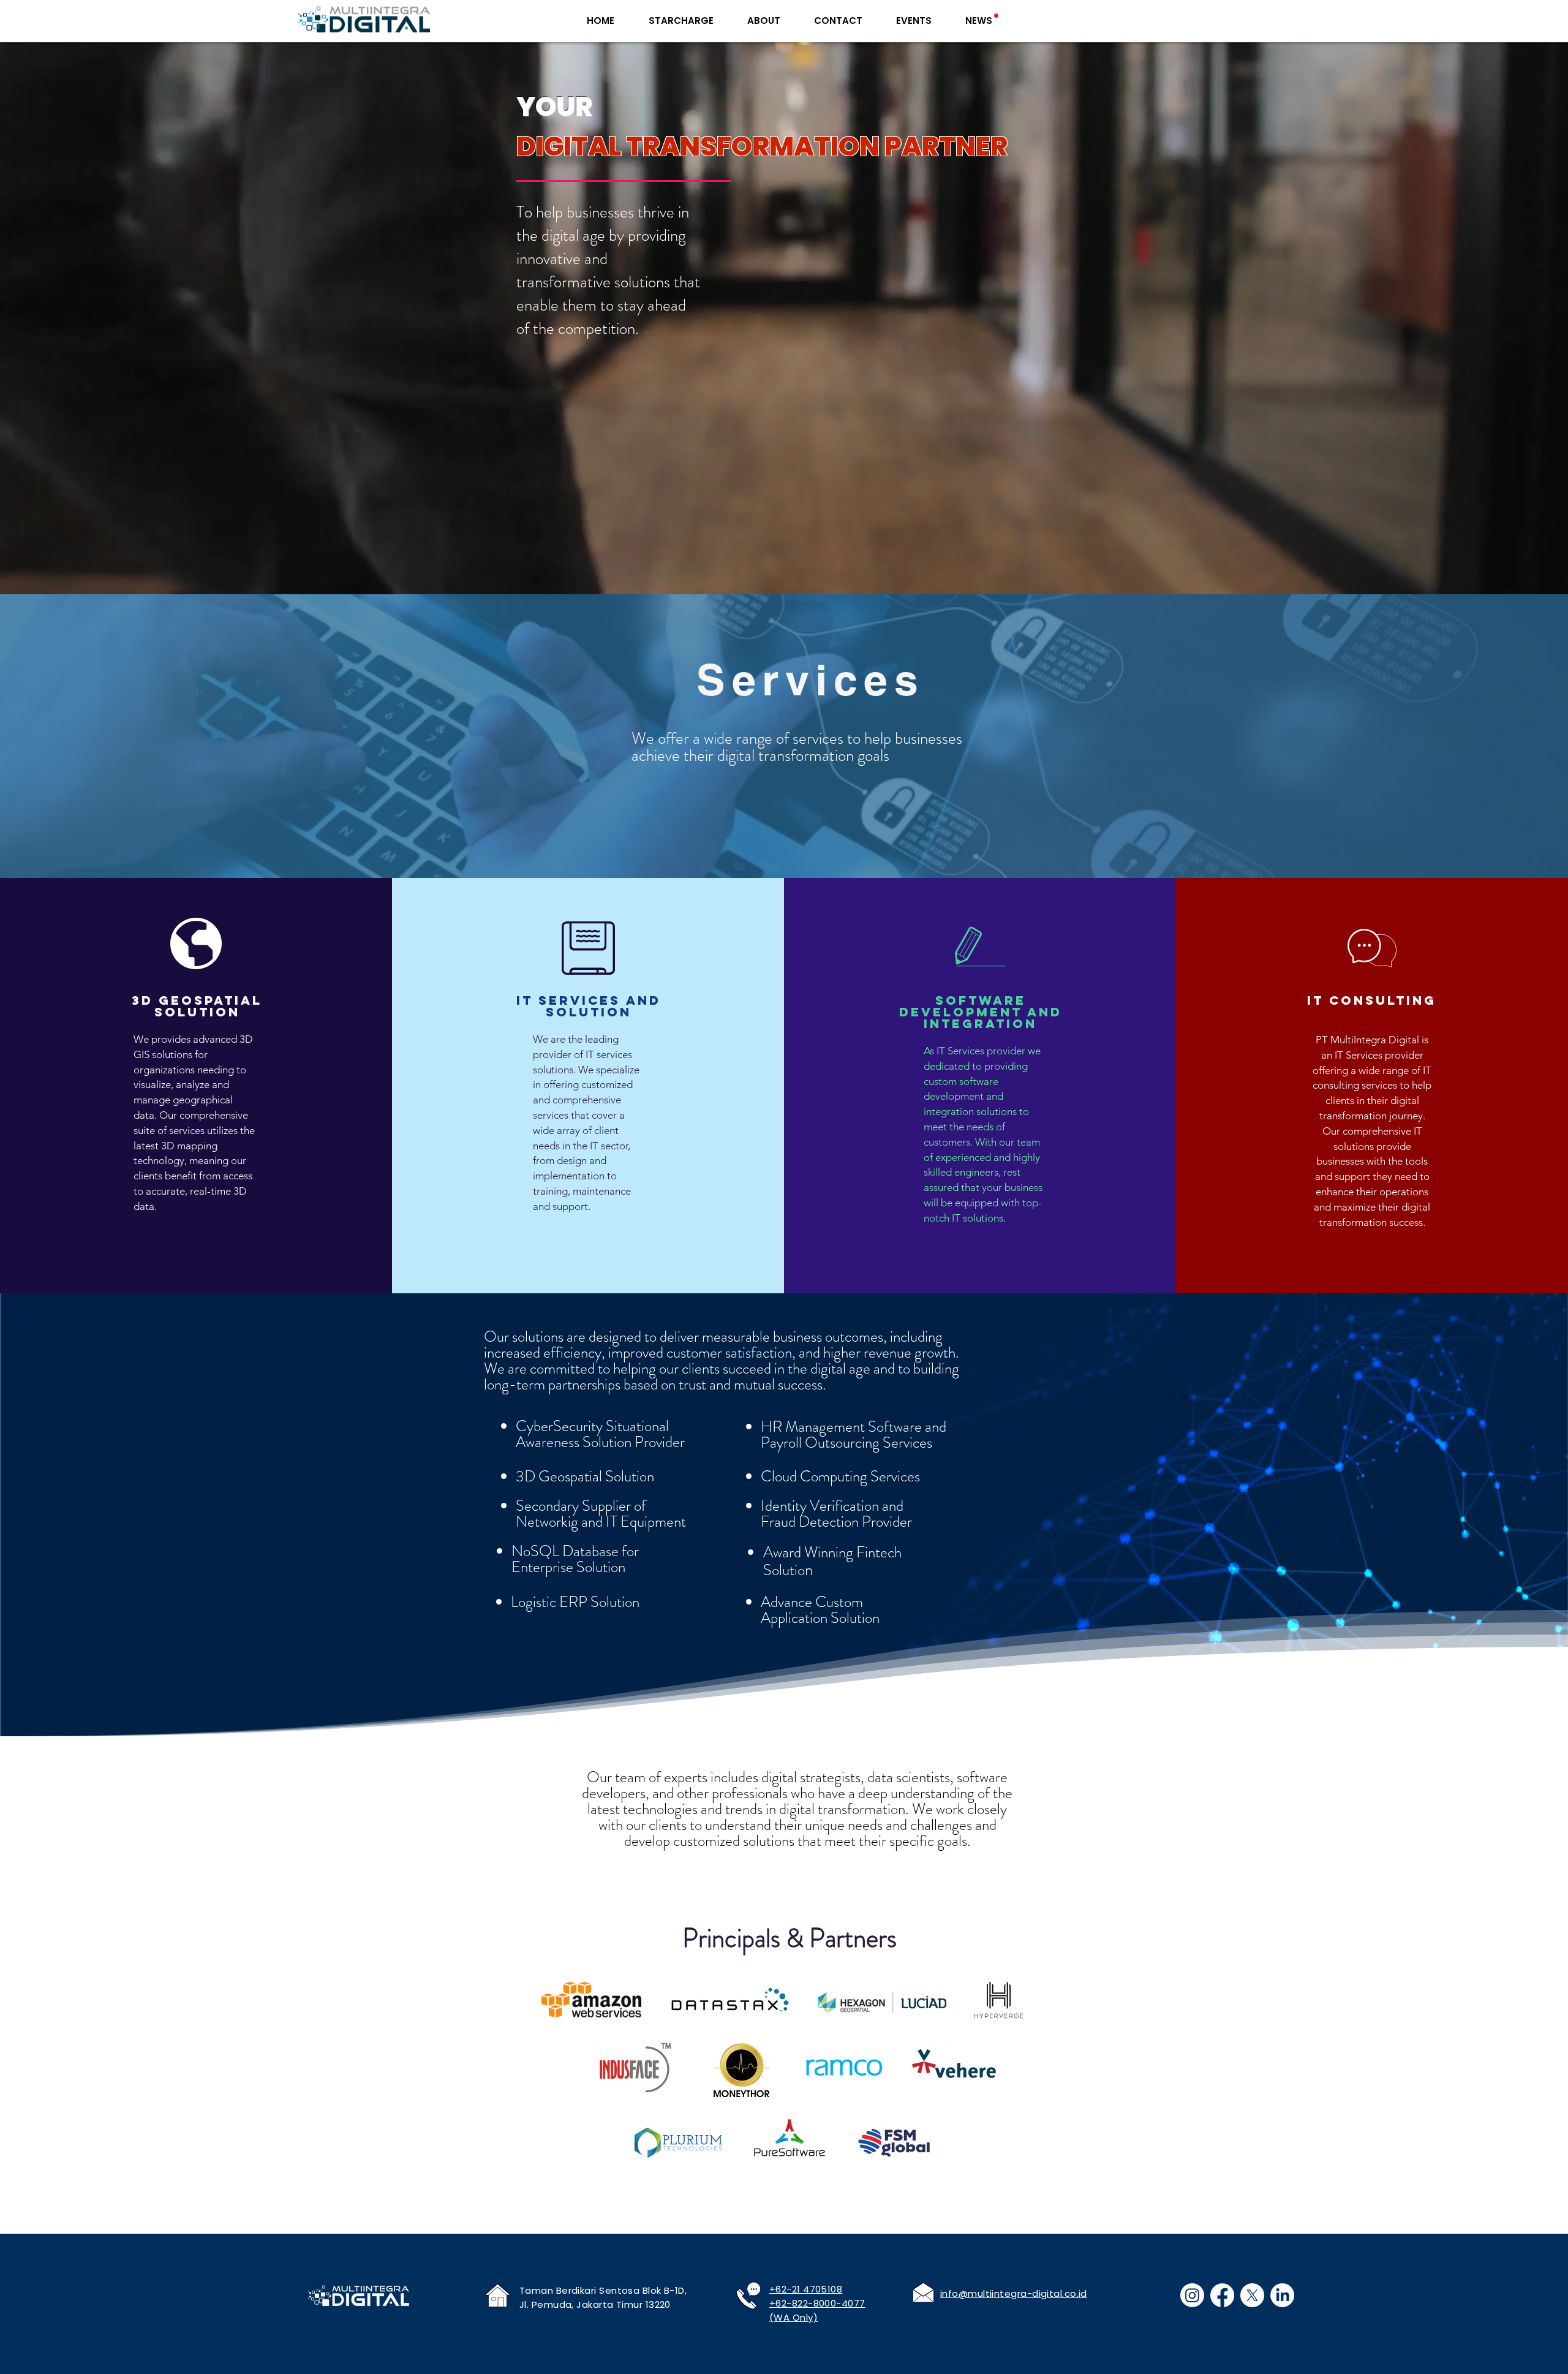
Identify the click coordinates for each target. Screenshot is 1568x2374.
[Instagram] (1192, 2295)
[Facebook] (1222, 2295)
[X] (1252, 2295)
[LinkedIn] (1282, 2295)
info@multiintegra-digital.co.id (1014, 2293)
